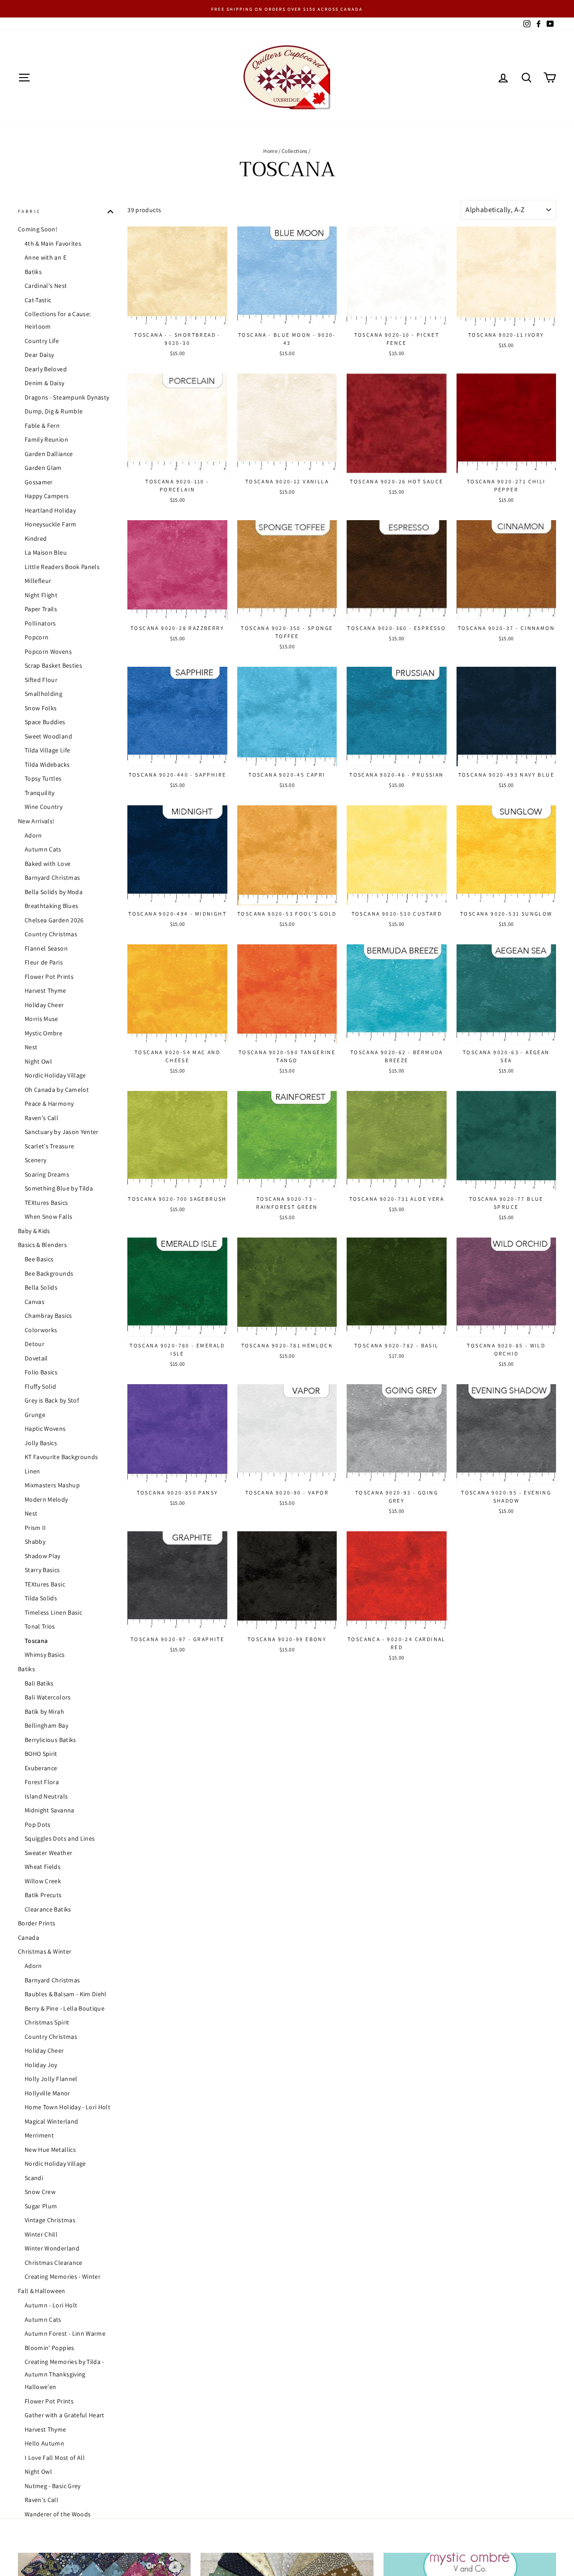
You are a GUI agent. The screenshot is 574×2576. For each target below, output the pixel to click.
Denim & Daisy (45, 383)
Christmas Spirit (47, 2023)
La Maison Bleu (46, 553)
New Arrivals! (36, 821)
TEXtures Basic (45, 1584)
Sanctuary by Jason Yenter (62, 1132)
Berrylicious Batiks (50, 1740)
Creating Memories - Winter (63, 2277)
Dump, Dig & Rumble (54, 412)
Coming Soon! (38, 229)
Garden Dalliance (49, 454)
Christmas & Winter (45, 1952)
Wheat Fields (43, 1867)
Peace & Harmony (49, 1104)
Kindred (36, 539)
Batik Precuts (43, 1895)
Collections (295, 151)
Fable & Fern (42, 426)
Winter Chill (41, 2234)
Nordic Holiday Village (55, 1076)
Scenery (35, 1160)
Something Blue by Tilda (59, 1189)
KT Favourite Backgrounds (61, 1457)
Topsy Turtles (43, 779)
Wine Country (43, 807)
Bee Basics (39, 1260)
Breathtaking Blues (51, 906)
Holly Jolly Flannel (51, 2079)
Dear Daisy (39, 355)
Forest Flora (42, 1782)
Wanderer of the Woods (58, 2514)
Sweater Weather (48, 1853)
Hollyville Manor (48, 2093)
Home (270, 151)
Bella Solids (41, 1288)
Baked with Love (48, 864)
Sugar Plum (41, 2206)
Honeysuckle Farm (51, 525)
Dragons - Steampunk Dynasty (67, 397)
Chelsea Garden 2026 (54, 920)
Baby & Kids (34, 1231)
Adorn (33, 835)
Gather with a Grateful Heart (65, 2415)
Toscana (36, 1641)
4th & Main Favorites (53, 243)
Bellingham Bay (46, 1726)
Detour (35, 1344)
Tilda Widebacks (47, 765)
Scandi (34, 2178)
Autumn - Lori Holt (51, 2305)
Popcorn (37, 638)
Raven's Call (41, 1118)
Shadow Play (43, 1556)
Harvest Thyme (46, 991)
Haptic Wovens (45, 1429)
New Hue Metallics (50, 2150)
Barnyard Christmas (52, 878)
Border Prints (37, 1924)
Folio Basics (41, 1373)
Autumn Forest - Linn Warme (65, 2333)
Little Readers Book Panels (62, 567)
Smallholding (43, 694)
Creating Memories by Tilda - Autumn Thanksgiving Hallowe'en (64, 2374)
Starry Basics (42, 1570)
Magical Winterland (51, 2121)
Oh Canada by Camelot (57, 1090)
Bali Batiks (39, 1683)
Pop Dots (38, 1824)
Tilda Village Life (47, 751)
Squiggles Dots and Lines (60, 1839)
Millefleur (38, 581)
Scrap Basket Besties (53, 666)
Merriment (39, 2136)
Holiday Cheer (44, 1005)
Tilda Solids (41, 1599)
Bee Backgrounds (49, 1273)
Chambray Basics (48, 1316)
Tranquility (40, 793)
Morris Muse (41, 1019)
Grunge (35, 1415)
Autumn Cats (43, 850)
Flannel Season (46, 948)
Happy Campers (47, 496)
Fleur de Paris (44, 963)
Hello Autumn (44, 2443)
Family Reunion (46, 440)
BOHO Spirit (41, 1754)
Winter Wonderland (52, 2249)
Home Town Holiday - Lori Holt (67, 2107)
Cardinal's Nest (46, 286)
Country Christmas (51, 934)
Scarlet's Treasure (49, 1146)
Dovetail (36, 1358)
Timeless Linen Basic (53, 1612)
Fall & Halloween (42, 2291)
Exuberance (41, 1768)
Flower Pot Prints (49, 977)
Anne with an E (46, 258)
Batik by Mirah (44, 1712)
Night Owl (38, 1061)
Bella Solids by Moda (54, 892)
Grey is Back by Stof (52, 1401)
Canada (28, 1937)
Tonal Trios (40, 1627)
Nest (31, 1047)
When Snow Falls (48, 1217)
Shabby (35, 1542)
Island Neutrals (46, 1796)
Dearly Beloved (46, 369)
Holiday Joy (41, 2065)
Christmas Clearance (54, 2263)
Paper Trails (41, 609)
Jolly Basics (41, 1443)
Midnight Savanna (50, 1811)
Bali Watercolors (48, 1698)
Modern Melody (46, 1499)
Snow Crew (40, 2192)
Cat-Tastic (38, 300)
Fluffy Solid (40, 1386)
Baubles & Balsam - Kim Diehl (66, 1994)
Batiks (33, 272)
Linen (33, 1471)
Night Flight (41, 595)
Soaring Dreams (47, 1174)
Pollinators (40, 623)
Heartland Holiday (50, 510)
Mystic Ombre (43, 1033)
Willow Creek (43, 1881)
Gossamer (39, 482)
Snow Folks (41, 708)
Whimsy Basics (45, 1655)
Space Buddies (45, 722)
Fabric (29, 211)
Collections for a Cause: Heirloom (58, 321)
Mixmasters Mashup (52, 1486)
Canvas (35, 1302)
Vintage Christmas (50, 2220)
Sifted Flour (41, 680)
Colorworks (41, 1330)
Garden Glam (43, 468)
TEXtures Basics (46, 1203)
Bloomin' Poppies (50, 2348)
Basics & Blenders (42, 1245)
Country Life (42, 341)
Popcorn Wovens (48, 652)
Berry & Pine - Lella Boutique (65, 2008)
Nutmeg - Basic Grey (53, 2486)
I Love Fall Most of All (55, 2458)
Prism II (35, 1528)
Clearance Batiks (48, 1909)
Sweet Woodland (48, 736)
